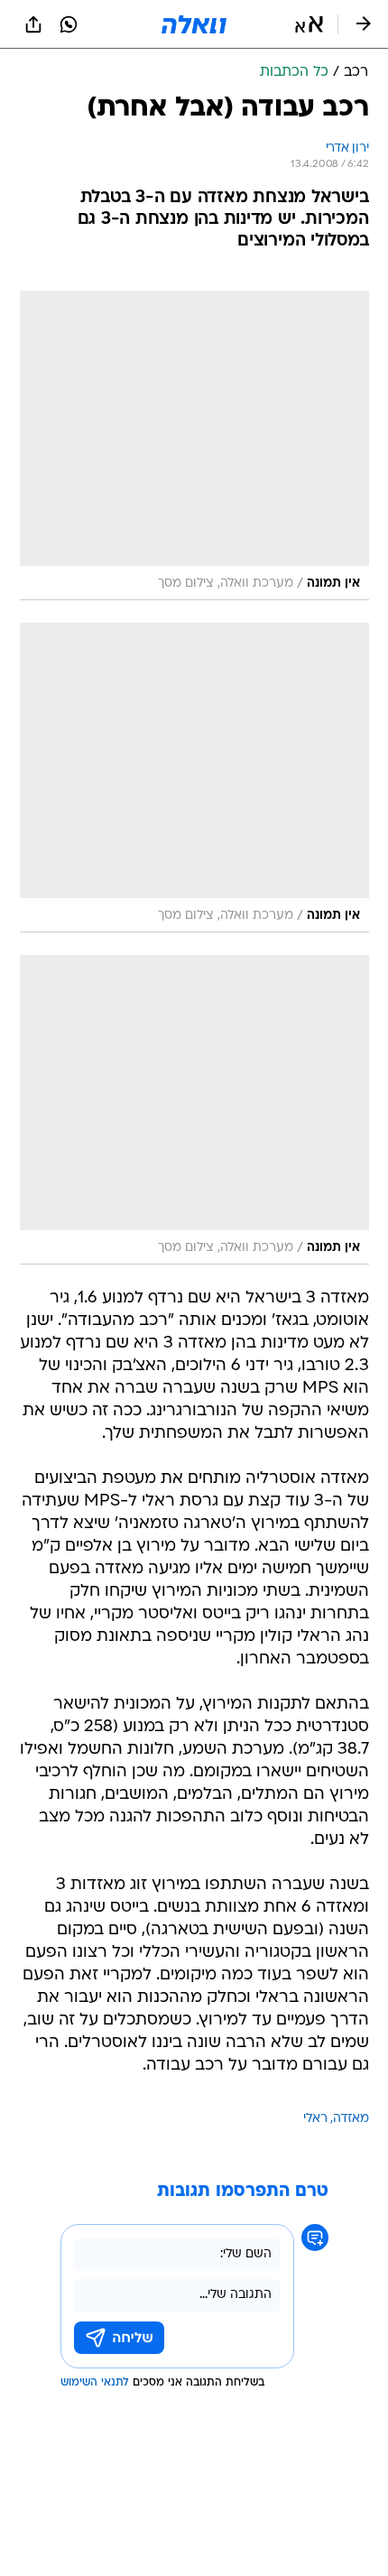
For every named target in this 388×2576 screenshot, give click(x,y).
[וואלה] (194, 24)
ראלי (315, 2119)
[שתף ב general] (33, 24)
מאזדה (351, 2119)
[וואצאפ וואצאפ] (69, 24)
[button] (309, 24)
